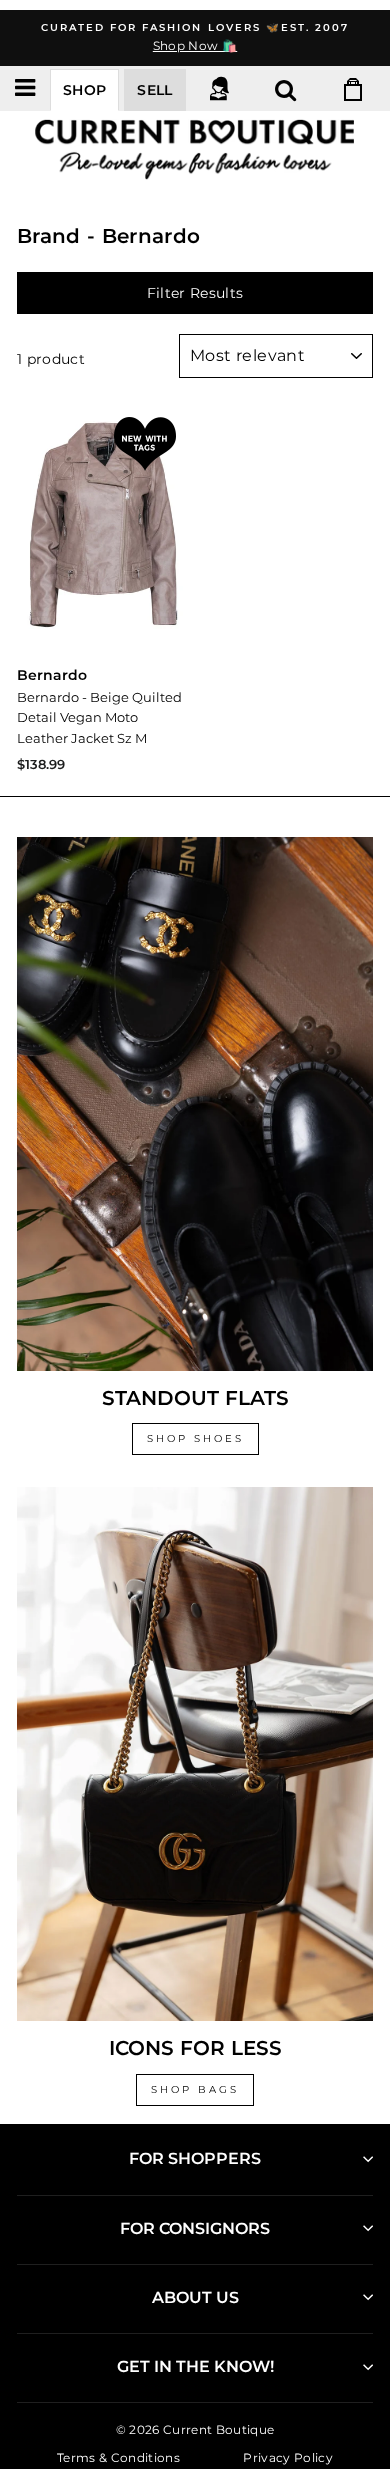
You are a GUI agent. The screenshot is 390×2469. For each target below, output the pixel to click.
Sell (154, 90)
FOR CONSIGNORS (195, 2228)
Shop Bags (195, 2089)
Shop (84, 90)
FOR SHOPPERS (195, 2158)
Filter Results (195, 293)
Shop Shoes (195, 1438)
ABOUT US (195, 2297)
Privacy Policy (288, 2457)
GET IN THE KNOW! (195, 2366)
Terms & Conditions (118, 2457)
